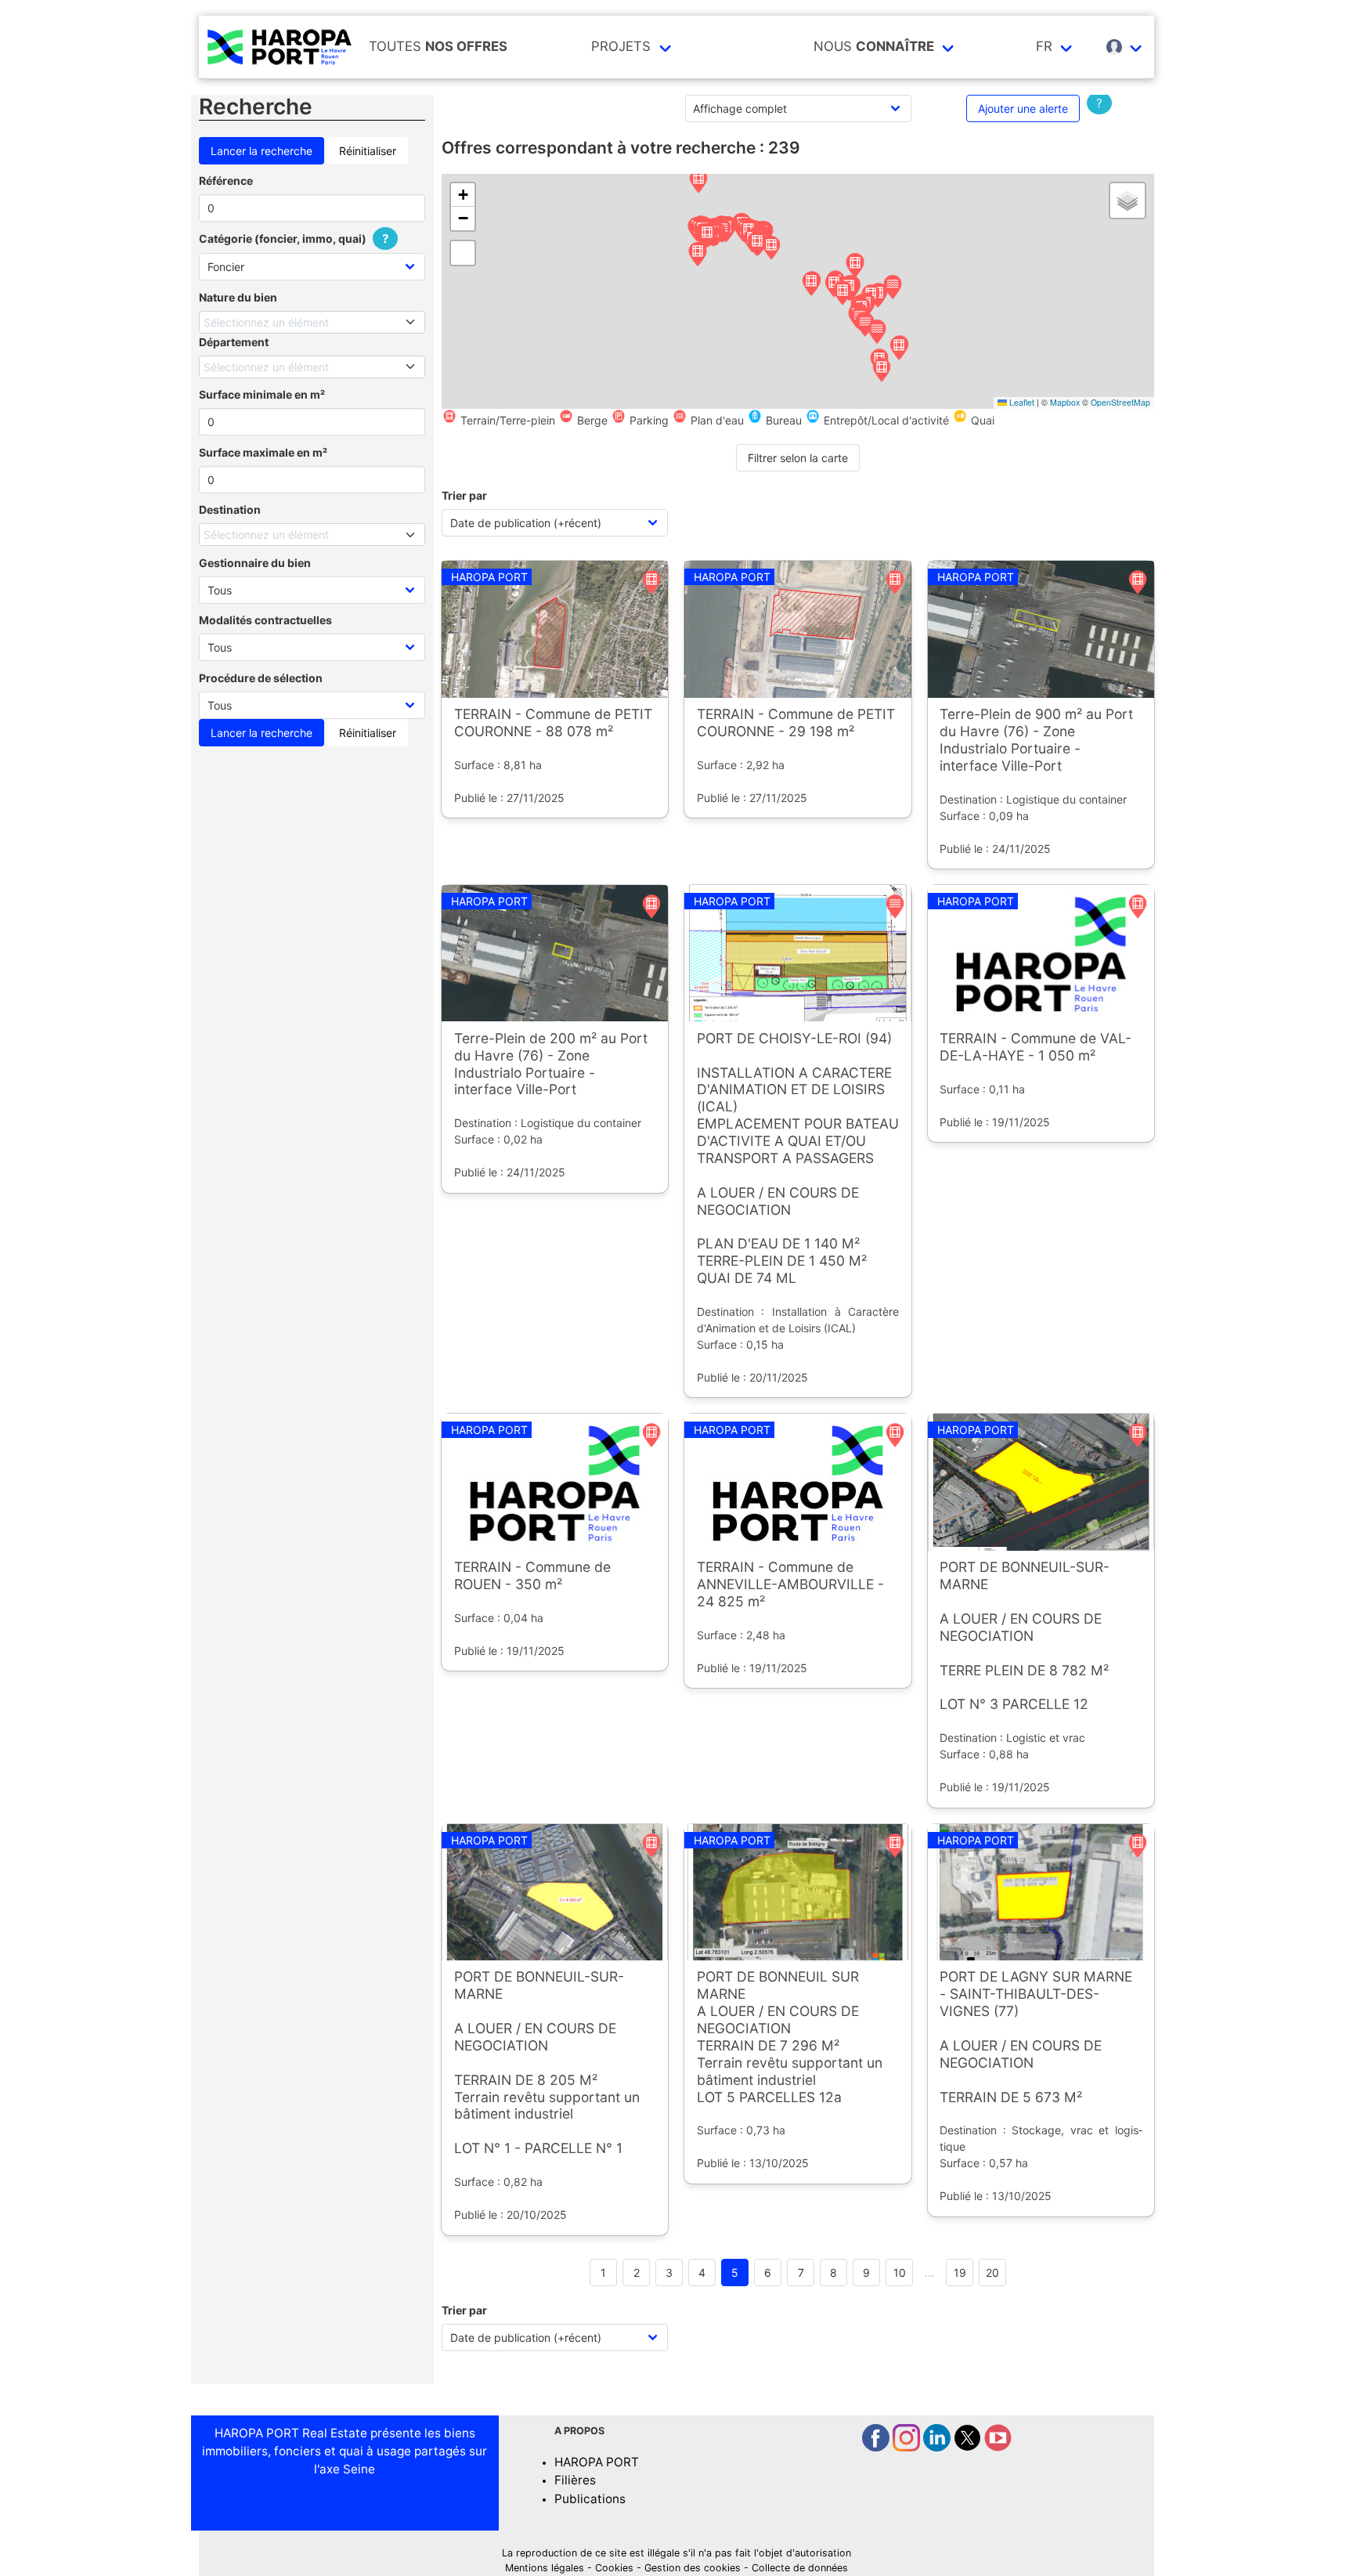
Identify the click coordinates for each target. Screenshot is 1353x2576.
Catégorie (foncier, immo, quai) (294, 238)
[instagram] (908, 2447)
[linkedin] (938, 2447)
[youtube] (998, 2447)
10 (900, 2273)
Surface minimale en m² (262, 394)
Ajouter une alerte (1023, 108)
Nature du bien (238, 297)
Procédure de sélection (261, 678)
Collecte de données (800, 2568)
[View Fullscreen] (463, 253)
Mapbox (1065, 402)
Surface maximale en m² (263, 452)
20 (992, 2273)
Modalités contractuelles (265, 620)
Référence (226, 181)
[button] (698, 182)
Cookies (614, 2568)
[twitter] (969, 2447)
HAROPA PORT (597, 2462)
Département (234, 342)
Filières (575, 2480)
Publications (590, 2499)
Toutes (438, 46)
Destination (230, 509)
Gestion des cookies (693, 2568)
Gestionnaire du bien (255, 563)
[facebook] (877, 2447)
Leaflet (1021, 402)
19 (960, 2273)
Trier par (464, 495)
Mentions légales (545, 2568)
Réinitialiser (368, 151)
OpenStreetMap (1120, 402)
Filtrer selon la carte (798, 458)
